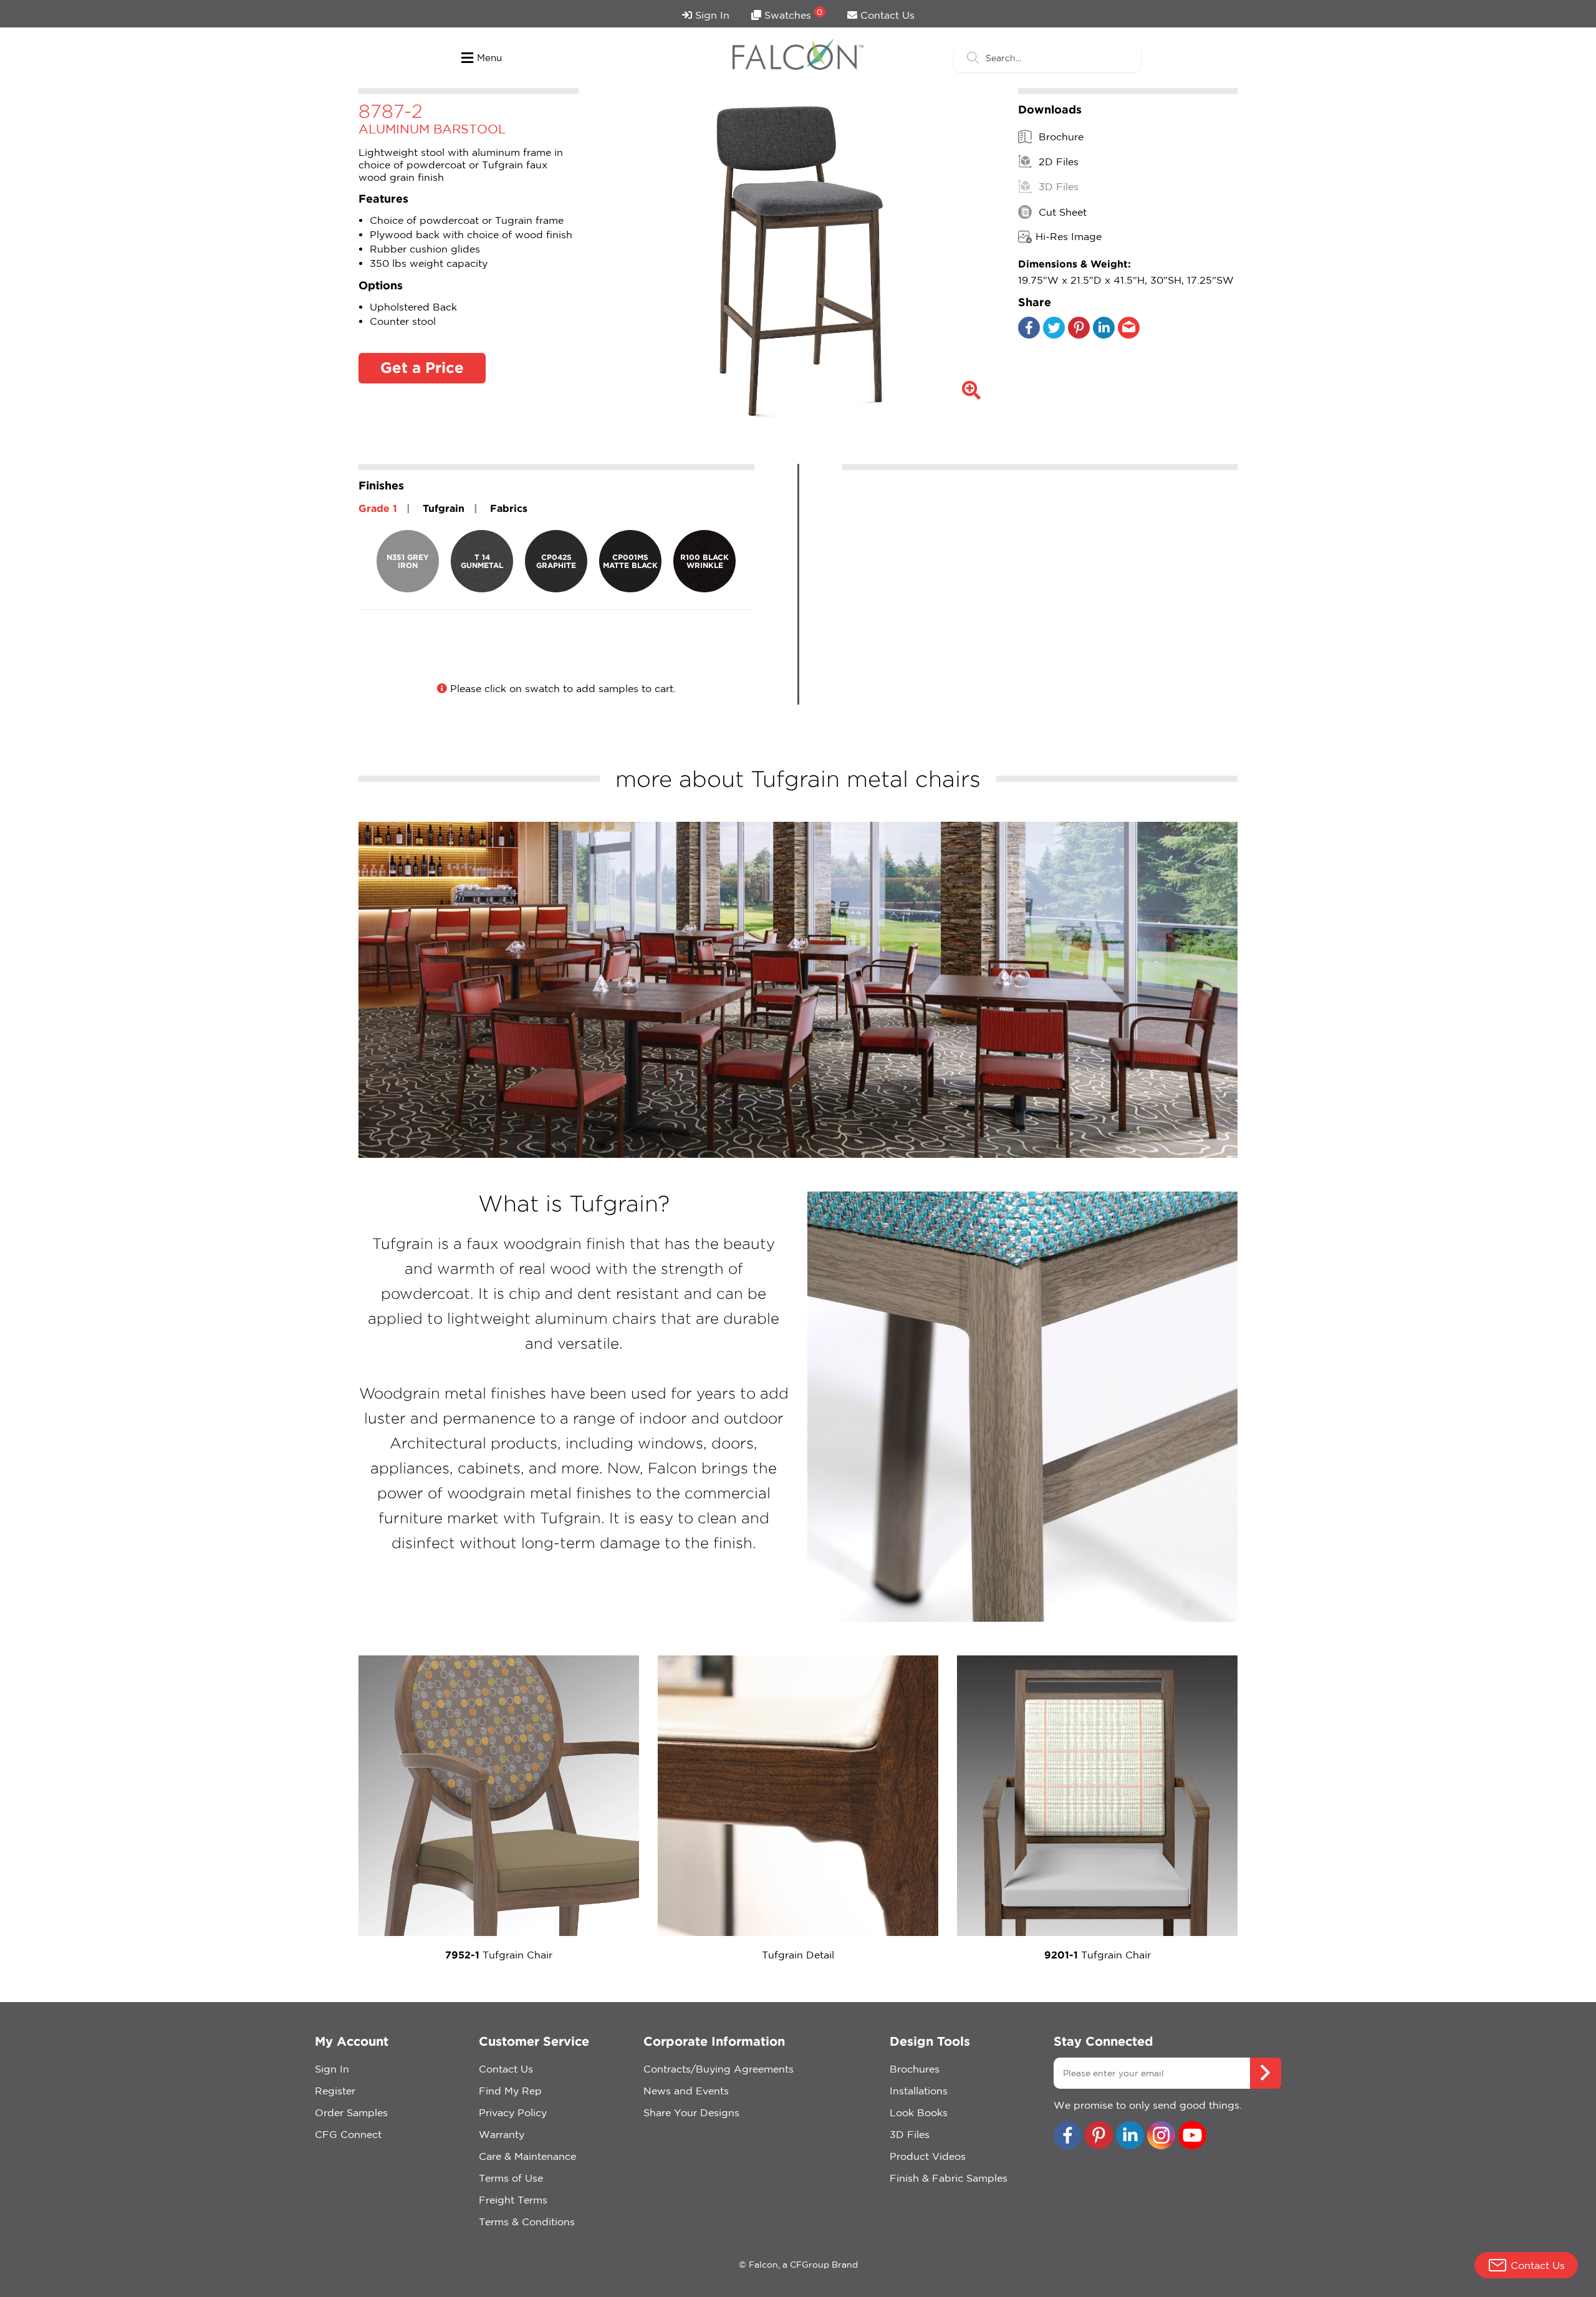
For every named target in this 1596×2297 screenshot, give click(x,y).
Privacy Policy (513, 2112)
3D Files (1057, 187)
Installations (919, 2091)
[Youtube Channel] (1192, 2136)
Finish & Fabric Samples (949, 2178)
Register (335, 2091)
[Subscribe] (1266, 2073)
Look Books (919, 2112)
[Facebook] (1029, 335)
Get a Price (422, 367)
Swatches (792, 14)
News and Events (686, 2091)
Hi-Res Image (1069, 236)
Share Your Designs (691, 2112)
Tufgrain (444, 508)
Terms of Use (511, 2178)
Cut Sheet (1061, 212)
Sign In (711, 15)
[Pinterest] (1079, 335)
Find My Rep (510, 2091)
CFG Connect (348, 2134)
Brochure (1060, 137)
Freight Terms (513, 2200)
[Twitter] (1054, 335)
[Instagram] (1161, 2136)
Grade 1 (378, 508)
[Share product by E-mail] (1129, 335)
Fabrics (509, 508)
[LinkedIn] (1104, 335)
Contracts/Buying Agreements (719, 2069)
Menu (489, 58)
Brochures (915, 2069)
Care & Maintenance (527, 2156)
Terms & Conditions (527, 2222)
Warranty (502, 2134)
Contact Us (886, 15)
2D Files (1057, 161)
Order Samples (351, 2112)
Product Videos (928, 2156)
